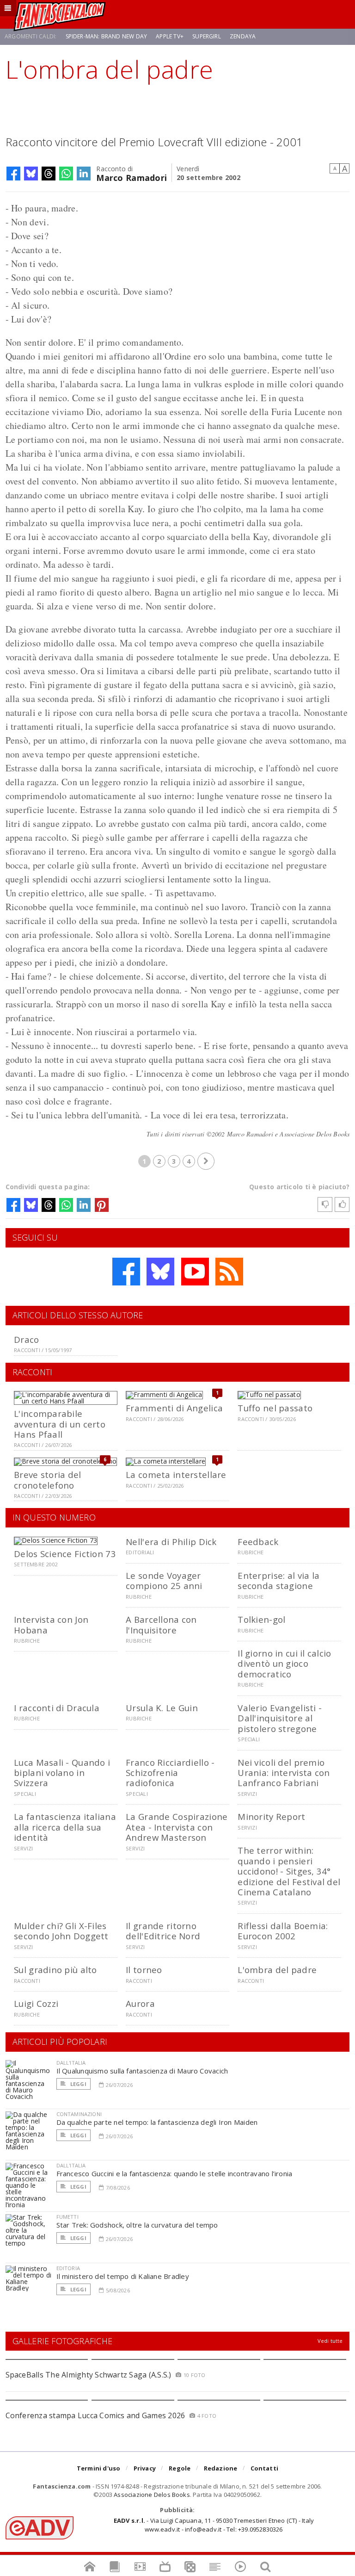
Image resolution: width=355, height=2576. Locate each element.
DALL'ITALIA (71, 2063)
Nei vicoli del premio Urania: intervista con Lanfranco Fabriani (284, 1773)
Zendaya (243, 36)
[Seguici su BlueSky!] (160, 1272)
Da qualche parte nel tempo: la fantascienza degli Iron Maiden (157, 2122)
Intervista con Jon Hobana (51, 1624)
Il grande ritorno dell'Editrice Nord (163, 1931)
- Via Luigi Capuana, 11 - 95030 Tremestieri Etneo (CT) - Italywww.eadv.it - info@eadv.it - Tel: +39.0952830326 (214, 2525)
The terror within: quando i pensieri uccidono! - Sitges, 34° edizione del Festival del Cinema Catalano (289, 1871)
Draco (26, 1339)
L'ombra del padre (277, 1970)
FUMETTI (67, 2217)
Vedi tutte (330, 2341)
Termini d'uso (99, 2468)
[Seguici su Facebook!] (126, 1272)
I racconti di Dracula (57, 1708)
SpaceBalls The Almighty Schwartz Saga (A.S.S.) (89, 2375)
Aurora (140, 2003)
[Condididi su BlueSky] (31, 174)
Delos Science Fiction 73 (65, 1554)
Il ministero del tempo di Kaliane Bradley (123, 2276)
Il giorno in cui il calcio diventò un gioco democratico (284, 1664)
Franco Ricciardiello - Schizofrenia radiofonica (170, 1773)
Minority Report (271, 1816)
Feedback (258, 1542)
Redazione (221, 2468)
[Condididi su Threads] (49, 174)
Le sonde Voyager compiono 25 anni (164, 1580)
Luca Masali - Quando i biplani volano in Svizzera (62, 1773)
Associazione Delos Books (152, 2495)
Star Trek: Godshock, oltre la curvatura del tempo (137, 2225)
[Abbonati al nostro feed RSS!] (229, 1272)
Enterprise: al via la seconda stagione (278, 1580)
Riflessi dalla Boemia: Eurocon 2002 (283, 1931)
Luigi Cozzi (36, 2003)
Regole (180, 2468)
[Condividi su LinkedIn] (84, 174)
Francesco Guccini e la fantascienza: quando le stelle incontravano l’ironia (174, 2173)
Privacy (145, 2468)
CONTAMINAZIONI (79, 2114)
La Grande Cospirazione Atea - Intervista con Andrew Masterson (177, 1827)
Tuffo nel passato (275, 1408)
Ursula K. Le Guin (162, 1708)
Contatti (265, 2468)
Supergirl (207, 36)
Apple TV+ (170, 36)
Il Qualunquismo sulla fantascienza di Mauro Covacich (142, 2071)
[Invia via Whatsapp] (66, 174)
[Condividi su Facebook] (13, 174)
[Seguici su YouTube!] (195, 1272)
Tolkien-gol (261, 1619)
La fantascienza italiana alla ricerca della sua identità (65, 1827)
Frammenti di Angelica (174, 1408)
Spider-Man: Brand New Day (107, 36)
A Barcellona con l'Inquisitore (161, 1624)
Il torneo (144, 1970)
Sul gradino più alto (55, 1970)
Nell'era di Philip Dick (171, 1542)
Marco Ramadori (132, 177)
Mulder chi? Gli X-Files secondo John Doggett (61, 1931)
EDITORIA (68, 2268)
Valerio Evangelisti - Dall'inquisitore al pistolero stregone (280, 1718)
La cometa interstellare (176, 1474)
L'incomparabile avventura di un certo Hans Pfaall (60, 1424)
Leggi (78, 2084)
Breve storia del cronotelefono (47, 1480)
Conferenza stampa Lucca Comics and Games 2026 (95, 2415)
